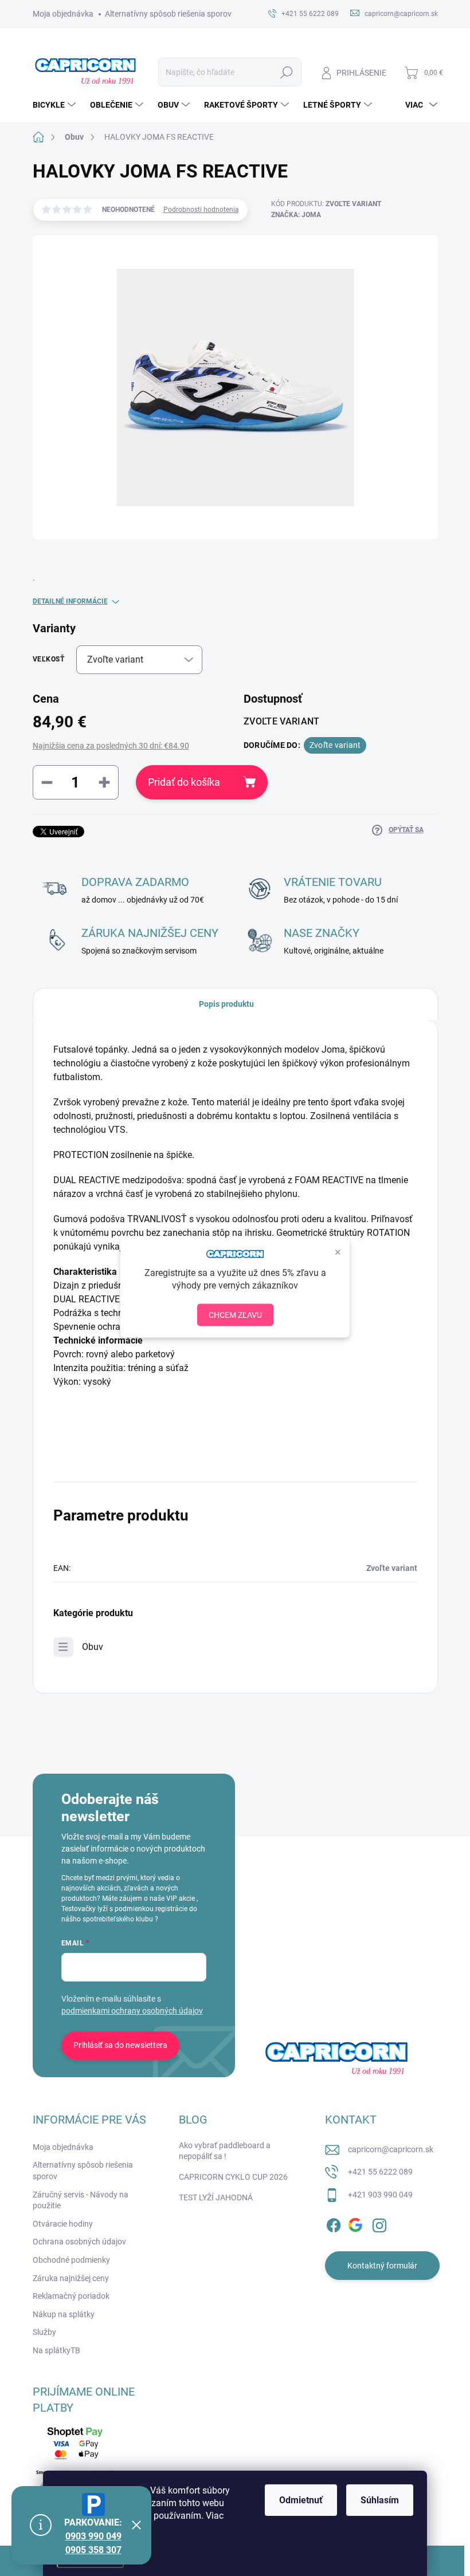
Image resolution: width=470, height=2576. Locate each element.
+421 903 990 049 (380, 2195)
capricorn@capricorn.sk (391, 2149)
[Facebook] (334, 2224)
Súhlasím (380, 2500)
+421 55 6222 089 (380, 2172)
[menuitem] (56, 105)
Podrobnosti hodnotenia (201, 210)
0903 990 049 (93, 2536)
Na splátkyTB (56, 2350)
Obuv (93, 1647)
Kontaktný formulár (382, 2266)
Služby (44, 2332)
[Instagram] (379, 2224)
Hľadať (286, 72)
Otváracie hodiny (63, 2224)
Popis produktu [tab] (226, 1004)
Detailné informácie (70, 601)
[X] (357, 2224)
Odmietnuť (301, 2500)
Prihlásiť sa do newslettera (120, 2045)
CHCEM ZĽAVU (235, 1314)
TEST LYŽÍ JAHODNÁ (216, 2197)
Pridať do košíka (184, 782)
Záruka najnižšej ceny (71, 2278)
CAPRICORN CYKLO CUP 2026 (233, 2177)
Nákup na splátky (64, 2314)
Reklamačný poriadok (71, 2296)
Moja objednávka (63, 14)
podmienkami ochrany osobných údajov (132, 2011)
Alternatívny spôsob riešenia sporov (168, 14)
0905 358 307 (93, 2550)
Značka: (296, 215)
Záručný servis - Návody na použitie (81, 2200)
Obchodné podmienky (71, 2260)
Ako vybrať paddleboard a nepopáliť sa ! (225, 2151)
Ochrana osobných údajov (79, 2242)
